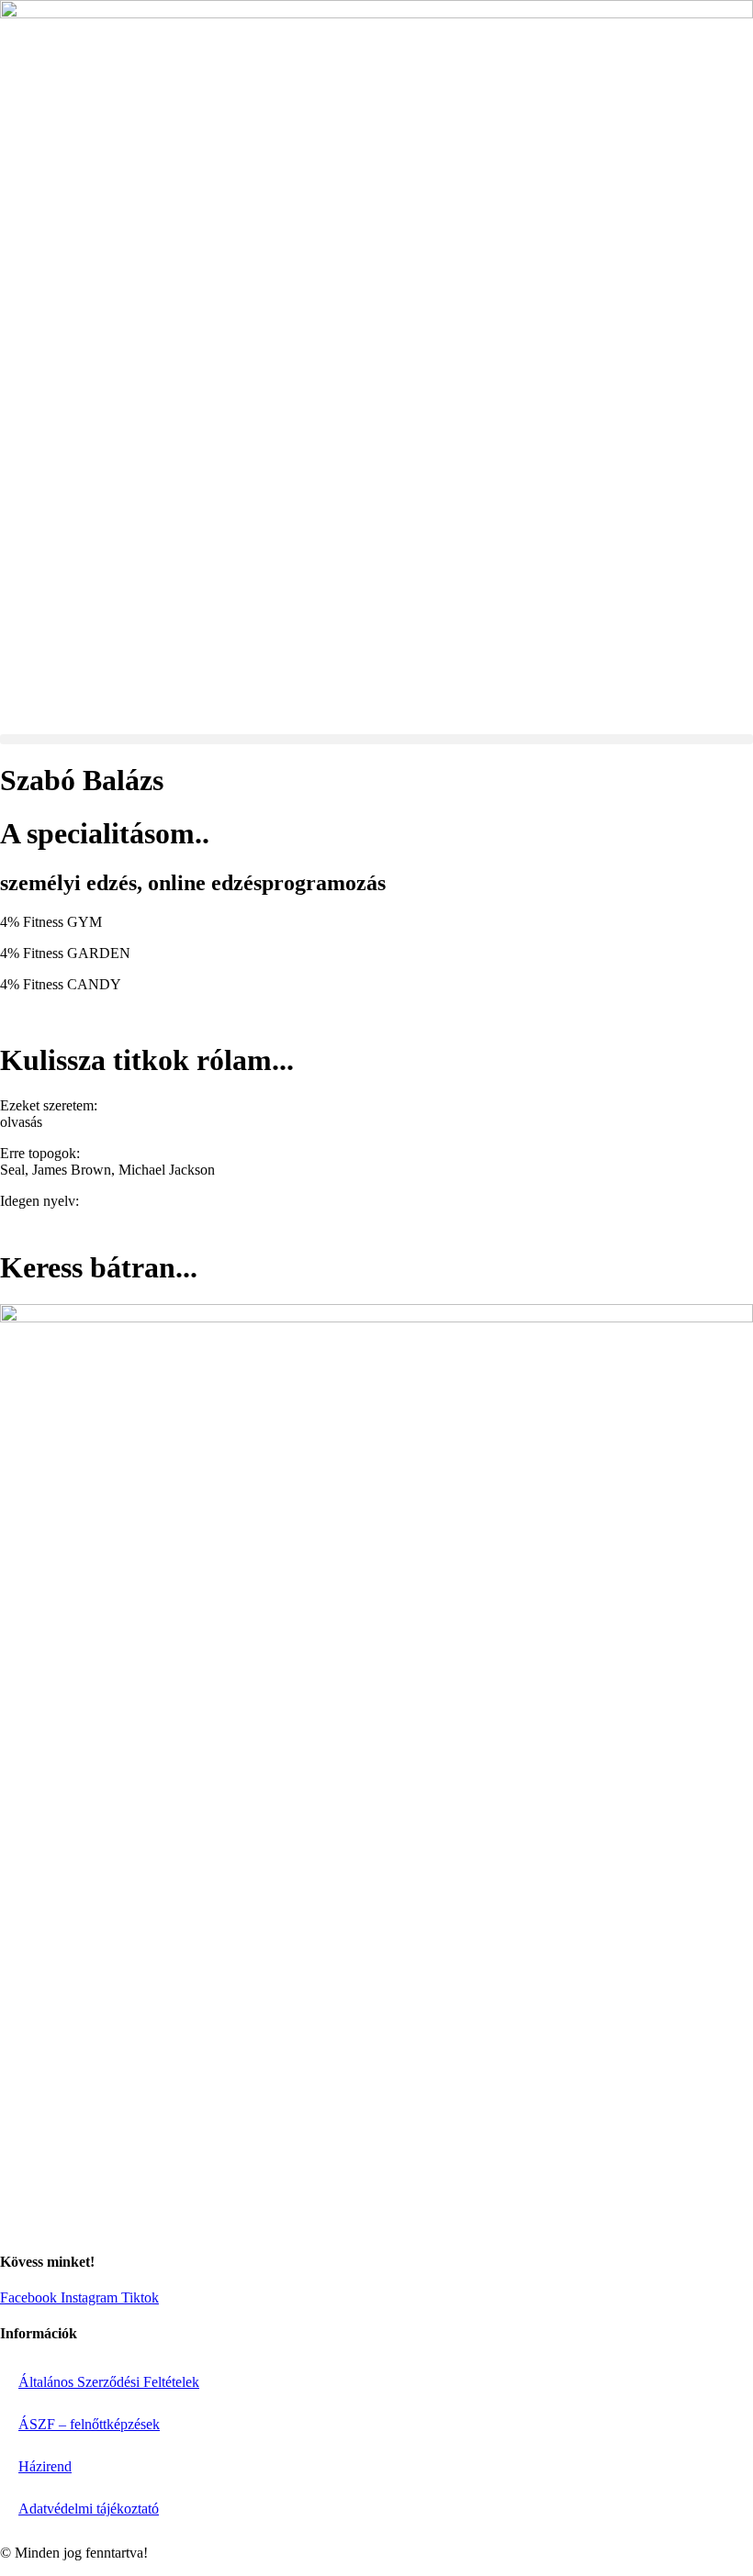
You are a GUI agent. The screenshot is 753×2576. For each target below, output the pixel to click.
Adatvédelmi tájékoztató (89, 2509)
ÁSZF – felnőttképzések (89, 2424)
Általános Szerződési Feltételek (109, 2382)
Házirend (45, 2466)
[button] (376, 739)
